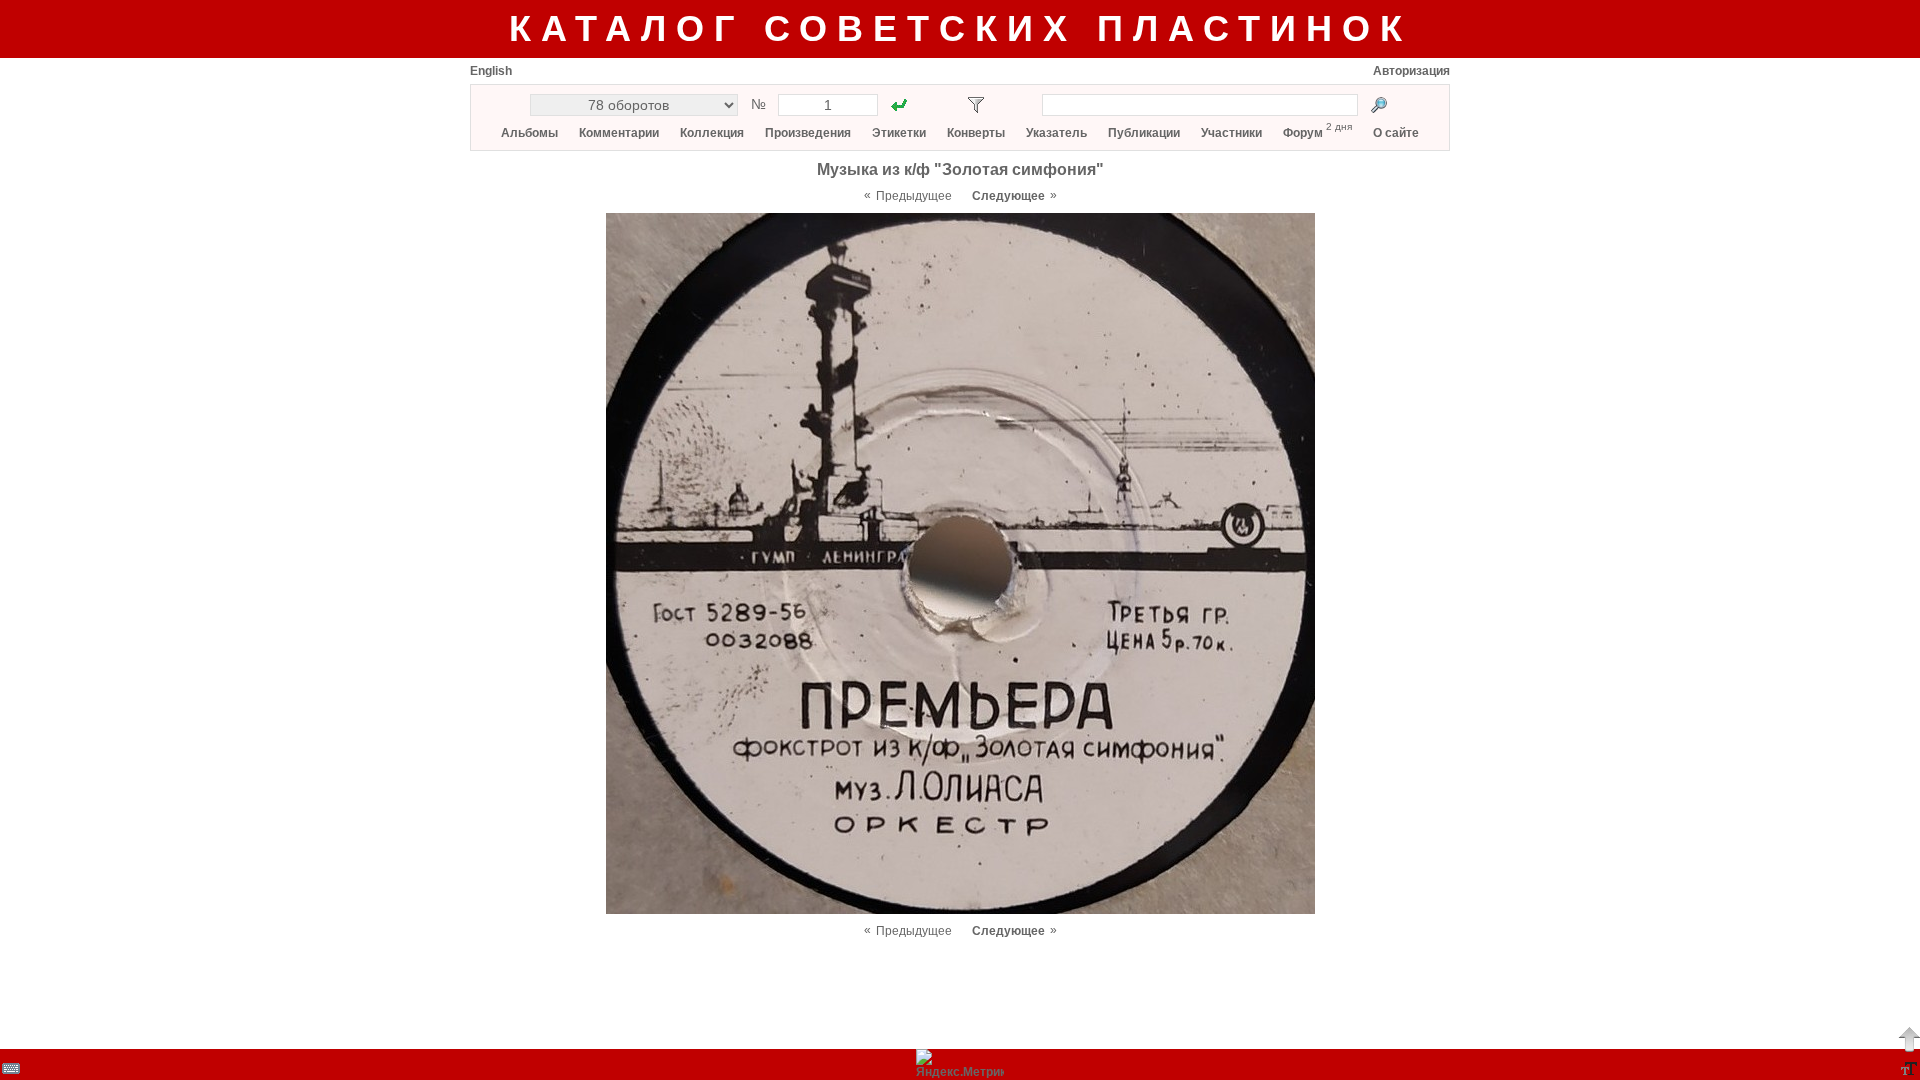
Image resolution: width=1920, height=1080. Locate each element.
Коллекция (712, 133)
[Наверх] (1909, 1039)
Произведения (808, 133)
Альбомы (529, 133)
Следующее (1008, 196)
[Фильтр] (976, 105)
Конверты (976, 133)
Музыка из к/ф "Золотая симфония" (960, 169)
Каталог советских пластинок (960, 28)
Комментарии (619, 133)
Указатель (1056, 133)
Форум (1303, 133)
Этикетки (899, 133)
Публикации (1144, 133)
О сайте (1396, 133)
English (491, 71)
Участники (1231, 133)
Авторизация (1411, 71)
